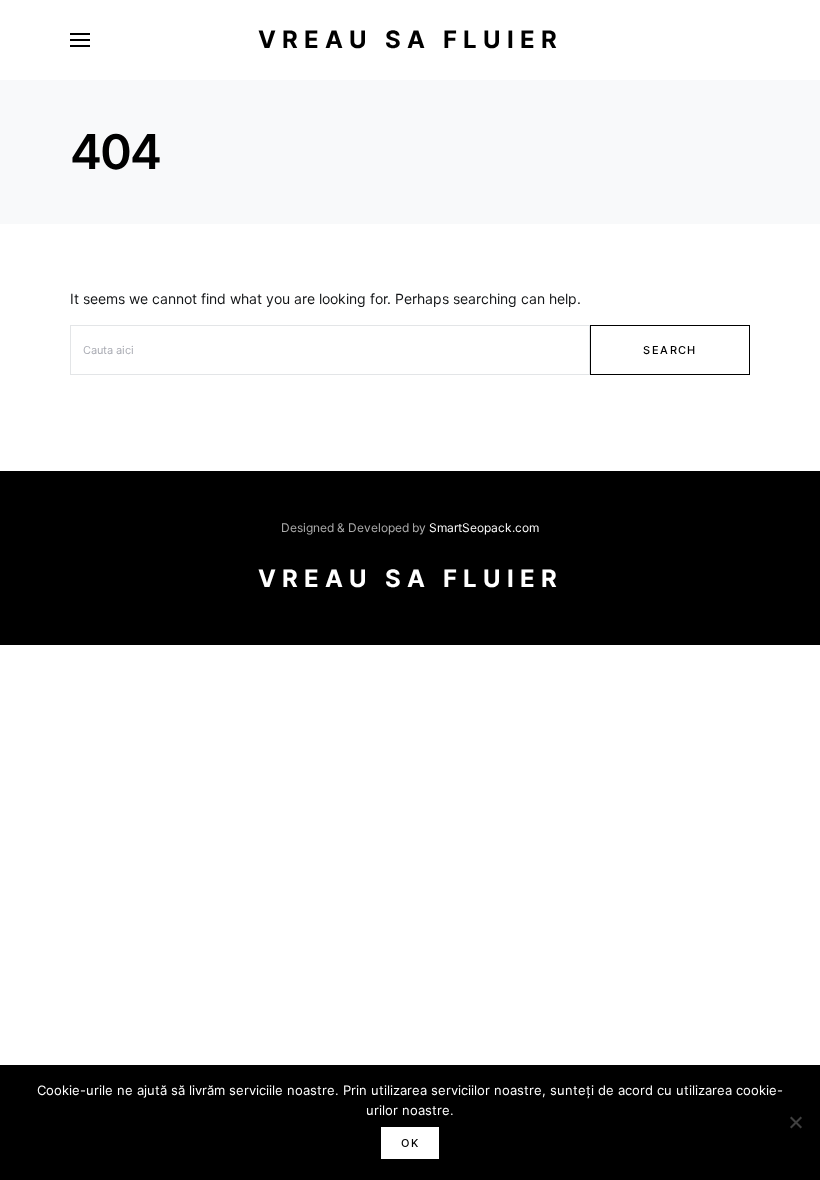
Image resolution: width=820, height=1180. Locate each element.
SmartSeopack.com (484, 527)
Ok (410, 1143)
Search (669, 350)
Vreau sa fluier (410, 39)
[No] (795, 1122)
